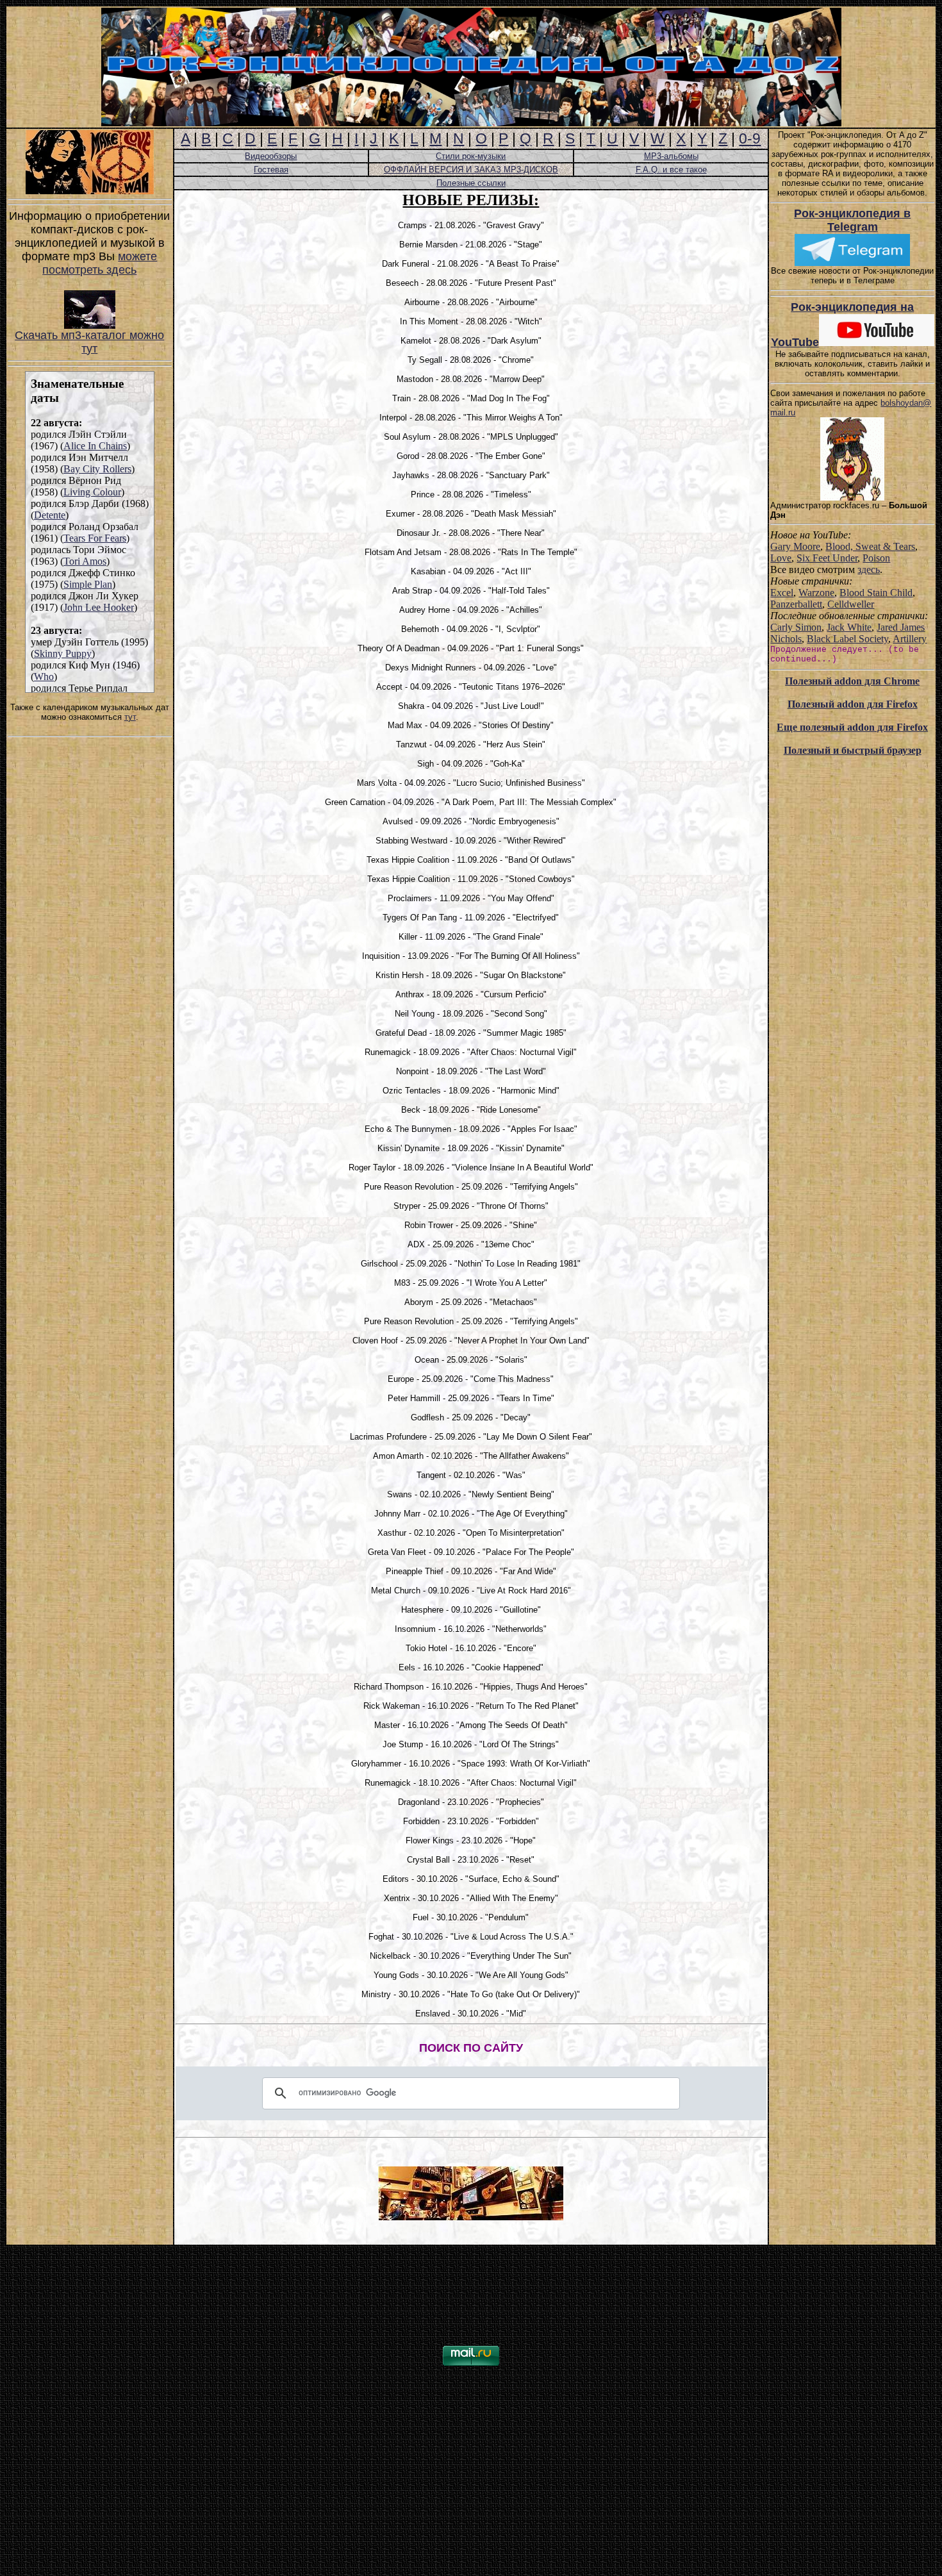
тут (130, 717)
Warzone (816, 593)
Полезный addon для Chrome (852, 681)
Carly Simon (796, 627)
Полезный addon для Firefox (853, 704)
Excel (782, 593)
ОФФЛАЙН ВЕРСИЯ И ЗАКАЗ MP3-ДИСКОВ (471, 170)
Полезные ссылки (471, 183)
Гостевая (271, 170)
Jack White (849, 627)
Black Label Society (847, 639)
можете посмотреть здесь (100, 263)
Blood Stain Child (876, 593)
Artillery (910, 639)
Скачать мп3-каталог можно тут (89, 342)
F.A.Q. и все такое (671, 170)
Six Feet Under (827, 558)
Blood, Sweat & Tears (870, 546)
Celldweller (851, 604)
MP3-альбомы (671, 156)
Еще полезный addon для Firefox (852, 727)
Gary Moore (795, 546)
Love (781, 558)
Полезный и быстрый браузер (853, 750)
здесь (869, 569)
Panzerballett (796, 604)
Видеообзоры (271, 156)
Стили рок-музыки (471, 156)
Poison (876, 558)
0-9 (750, 138)
